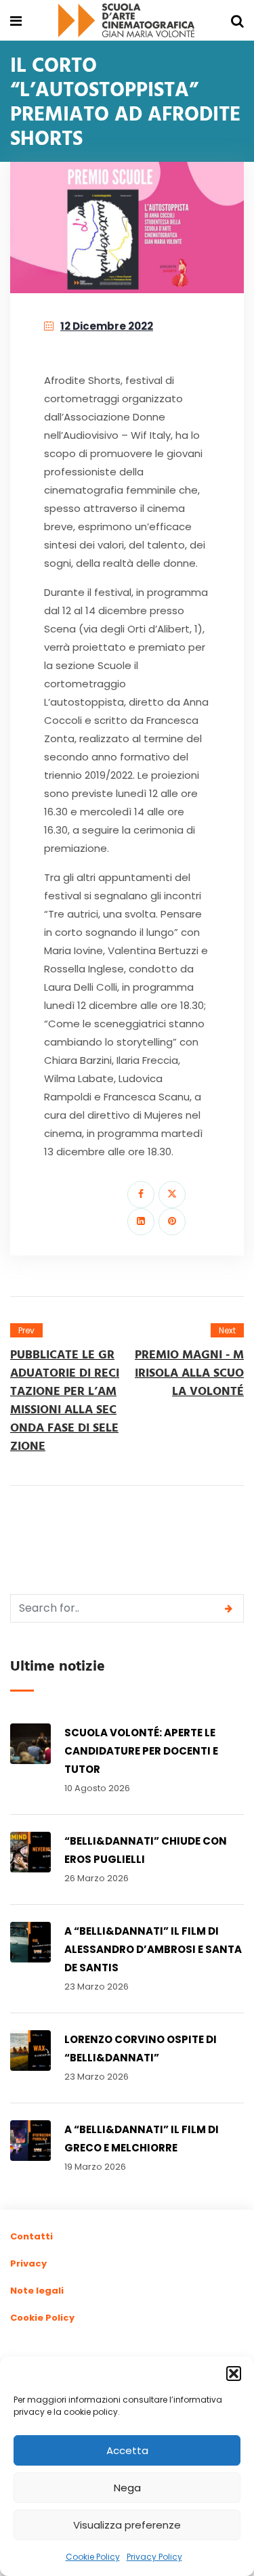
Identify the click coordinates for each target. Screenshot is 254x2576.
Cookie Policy (93, 2557)
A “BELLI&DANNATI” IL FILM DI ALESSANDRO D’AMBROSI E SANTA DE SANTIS (153, 1949)
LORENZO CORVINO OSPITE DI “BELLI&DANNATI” (141, 2048)
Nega (127, 2488)
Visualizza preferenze (127, 2525)
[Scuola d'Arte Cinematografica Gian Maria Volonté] (127, 21)
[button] (234, 2374)
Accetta (127, 2450)
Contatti (31, 2236)
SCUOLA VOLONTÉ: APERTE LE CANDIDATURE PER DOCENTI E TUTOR (141, 1751)
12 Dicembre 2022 (107, 326)
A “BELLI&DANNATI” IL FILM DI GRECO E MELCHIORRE (142, 2139)
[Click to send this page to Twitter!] (172, 1195)
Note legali (37, 2291)
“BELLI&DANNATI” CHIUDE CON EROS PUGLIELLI (146, 1850)
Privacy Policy (154, 2557)
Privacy (28, 2263)
